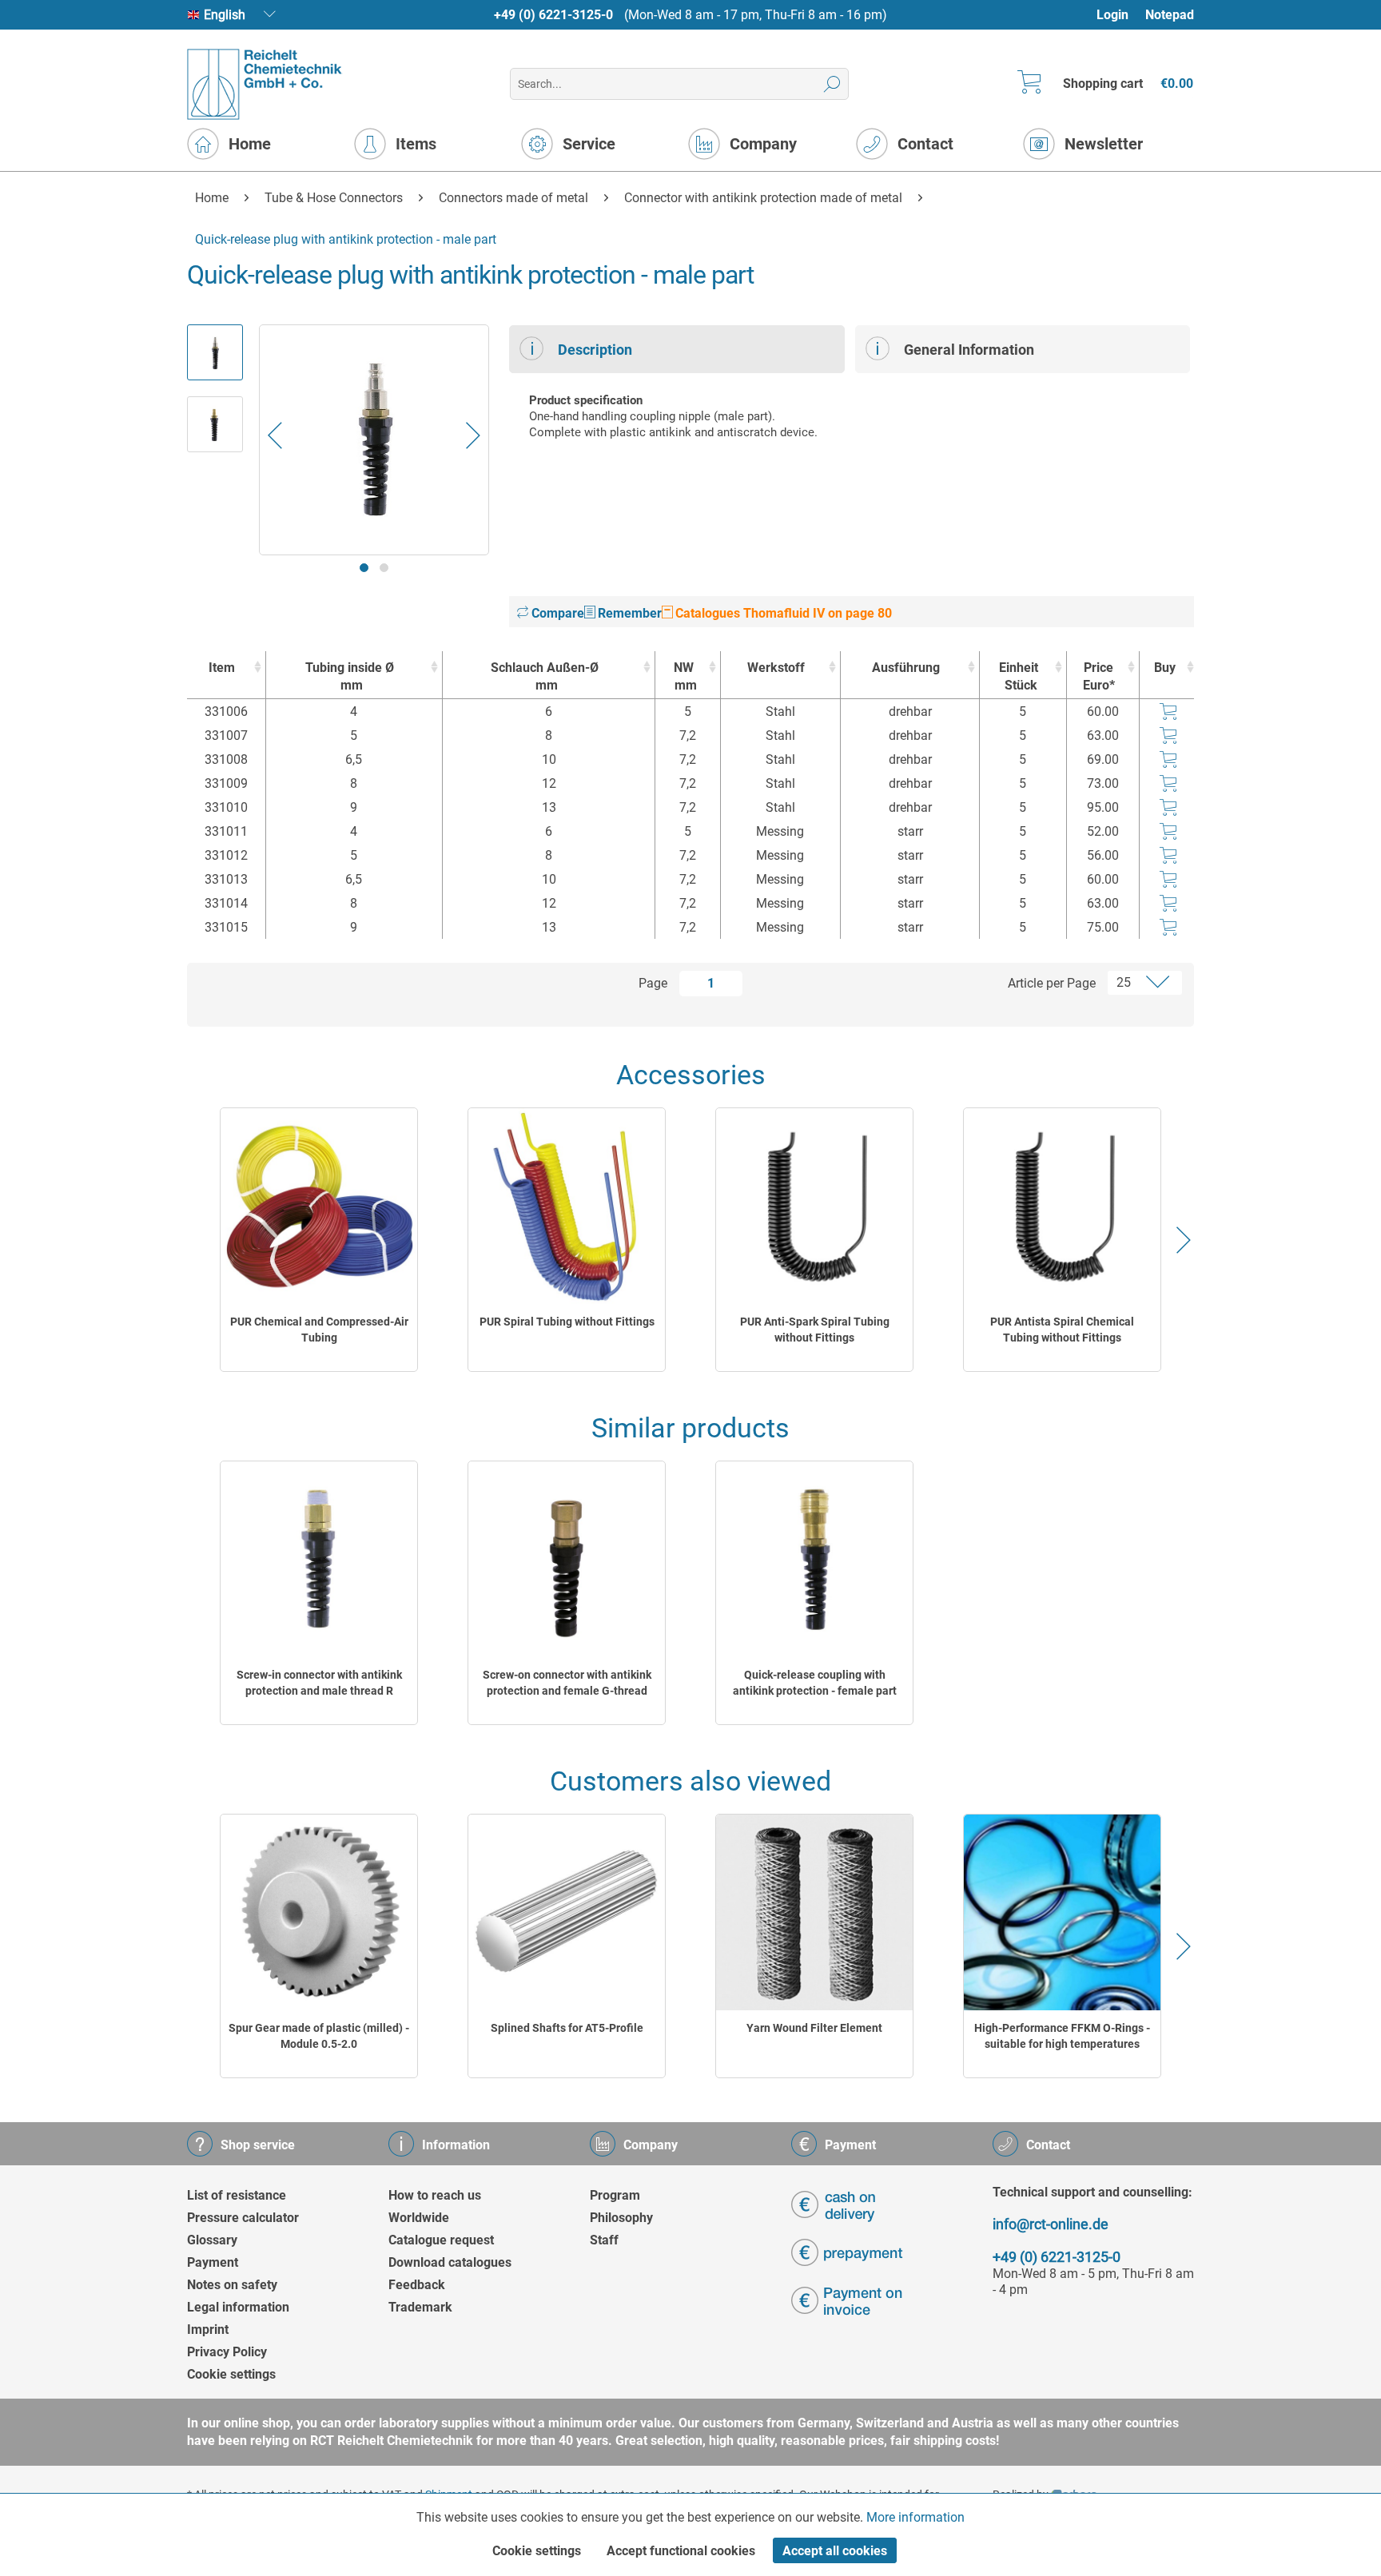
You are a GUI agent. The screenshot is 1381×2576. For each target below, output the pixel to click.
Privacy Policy (227, 2352)
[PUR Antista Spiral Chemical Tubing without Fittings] (1062, 1206)
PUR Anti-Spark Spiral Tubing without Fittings (815, 1330)
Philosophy (621, 2218)
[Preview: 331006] (215, 352)
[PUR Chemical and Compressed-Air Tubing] (319, 1206)
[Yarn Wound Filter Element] (814, 1912)
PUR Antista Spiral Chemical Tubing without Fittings (1062, 1330)
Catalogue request (441, 2240)
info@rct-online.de (1051, 2224)
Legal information (238, 2307)
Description (595, 350)
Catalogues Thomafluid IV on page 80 (782, 613)
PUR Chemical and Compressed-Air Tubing (319, 1330)
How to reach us (435, 2195)
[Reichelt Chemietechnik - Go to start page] (265, 84)
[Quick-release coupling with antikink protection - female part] (814, 1559)
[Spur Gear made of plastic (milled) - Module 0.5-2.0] (319, 1912)
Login (1112, 15)
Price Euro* (1099, 676)
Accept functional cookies (681, 2551)
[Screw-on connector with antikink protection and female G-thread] (567, 1559)
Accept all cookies (835, 2551)
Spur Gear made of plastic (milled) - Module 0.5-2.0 (319, 2036)
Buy (1165, 668)
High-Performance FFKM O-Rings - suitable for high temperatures (1062, 2036)
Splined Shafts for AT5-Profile (567, 2028)
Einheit (1019, 676)
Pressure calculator (243, 2218)
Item (222, 668)
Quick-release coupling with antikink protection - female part (815, 1683)
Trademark (420, 2307)
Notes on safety (232, 2285)
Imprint (208, 2330)
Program (615, 2195)
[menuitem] (1120, 15)
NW (685, 676)
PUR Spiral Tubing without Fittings (567, 1322)
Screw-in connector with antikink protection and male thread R (319, 1683)
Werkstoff (776, 668)
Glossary (212, 2240)
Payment (213, 2262)
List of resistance (237, 2195)
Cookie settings (231, 2374)
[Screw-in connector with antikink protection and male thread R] (319, 1559)
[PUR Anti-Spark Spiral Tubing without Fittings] (814, 1206)
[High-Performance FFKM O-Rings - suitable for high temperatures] (1062, 1912)
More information (915, 2517)
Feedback (417, 2285)
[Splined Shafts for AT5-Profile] (567, 1912)
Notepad (1170, 15)
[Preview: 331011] (215, 424)
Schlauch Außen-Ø (545, 676)
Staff (604, 2240)
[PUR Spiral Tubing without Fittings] (567, 1206)
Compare (556, 613)
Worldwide (419, 2218)
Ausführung (906, 668)
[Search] (832, 84)
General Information (969, 350)
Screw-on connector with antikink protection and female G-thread (567, 1683)
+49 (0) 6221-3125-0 (553, 15)
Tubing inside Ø (350, 676)
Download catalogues (450, 2262)
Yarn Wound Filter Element (814, 2028)
